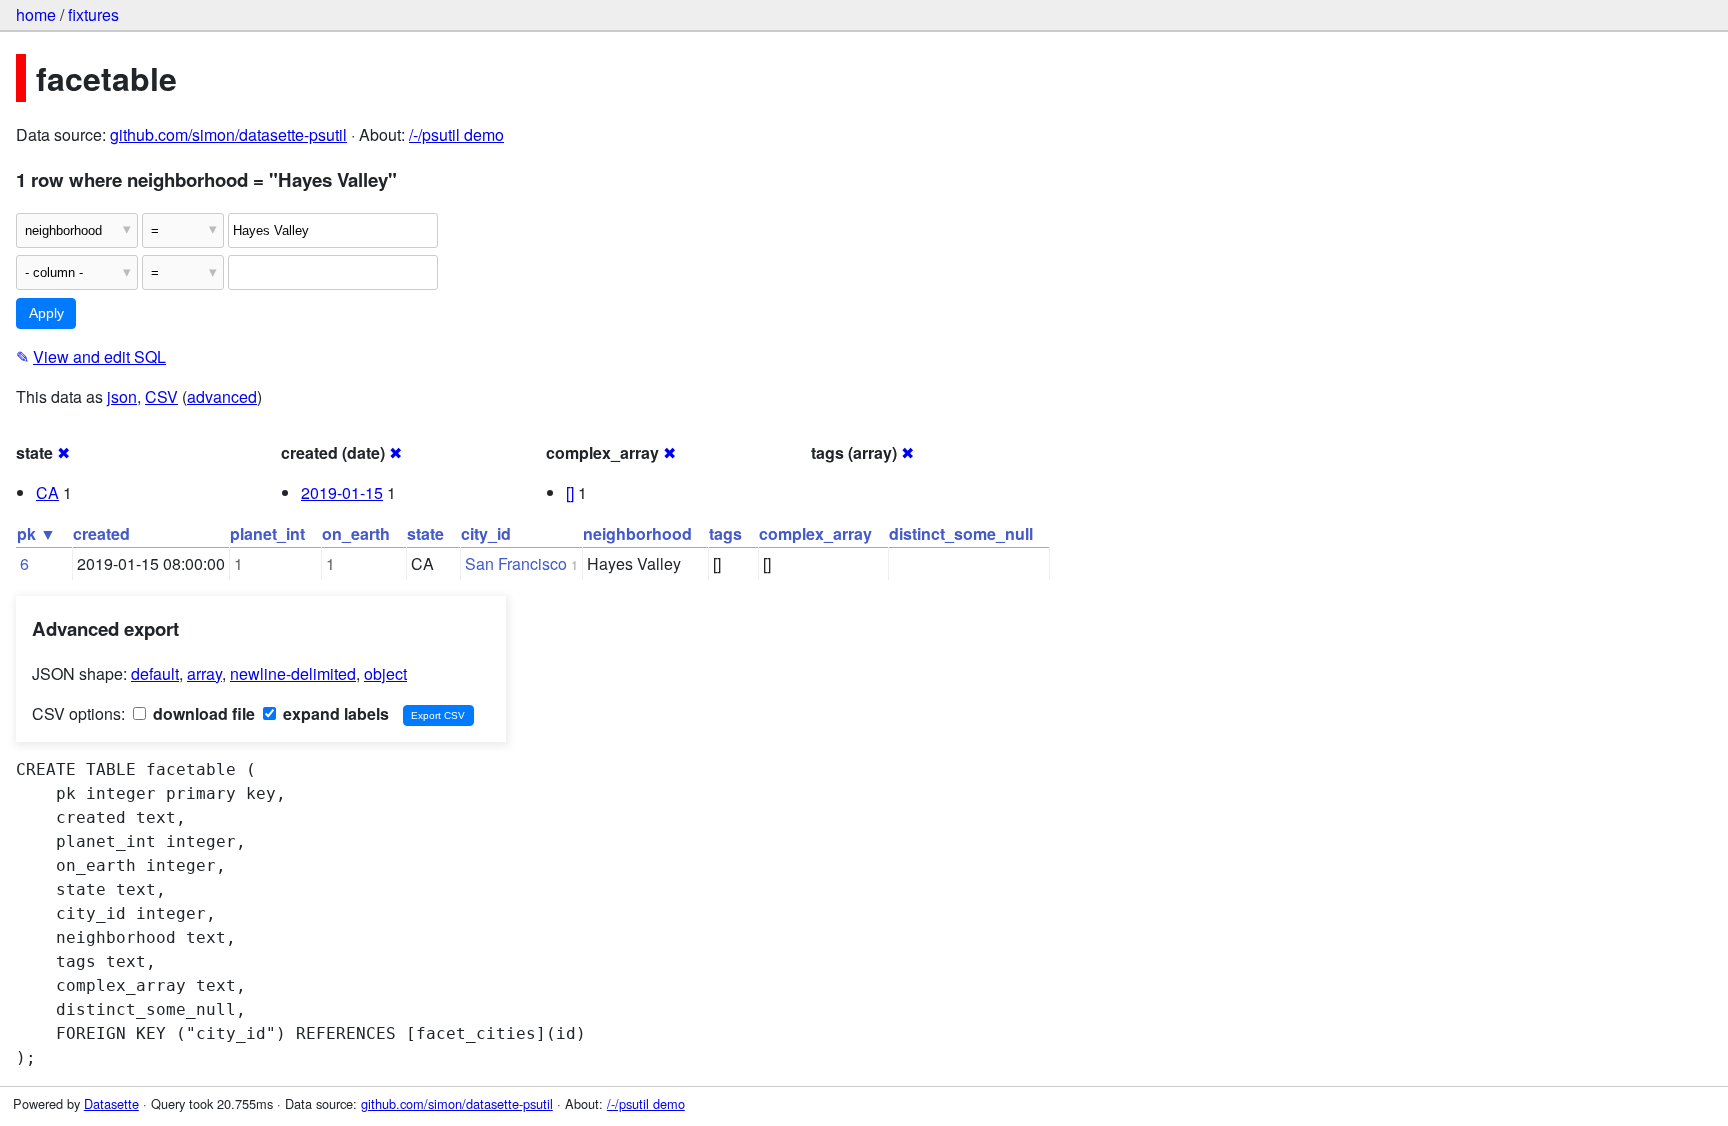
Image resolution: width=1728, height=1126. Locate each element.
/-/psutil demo (456, 134)
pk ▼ (36, 533)
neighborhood (637, 533)
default (155, 673)
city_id (486, 533)
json (122, 396)
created (101, 533)
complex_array (815, 533)
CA (47, 492)
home (36, 14)
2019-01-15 (342, 492)
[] (570, 492)
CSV (161, 396)
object (385, 673)
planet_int (267, 533)
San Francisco (516, 563)
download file (202, 713)
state (425, 533)
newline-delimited (293, 673)
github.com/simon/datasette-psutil (228, 134)
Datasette (111, 1103)
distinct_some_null (961, 533)
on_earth (356, 533)
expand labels (334, 713)
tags (725, 533)
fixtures (93, 14)
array (204, 673)
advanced (222, 396)
